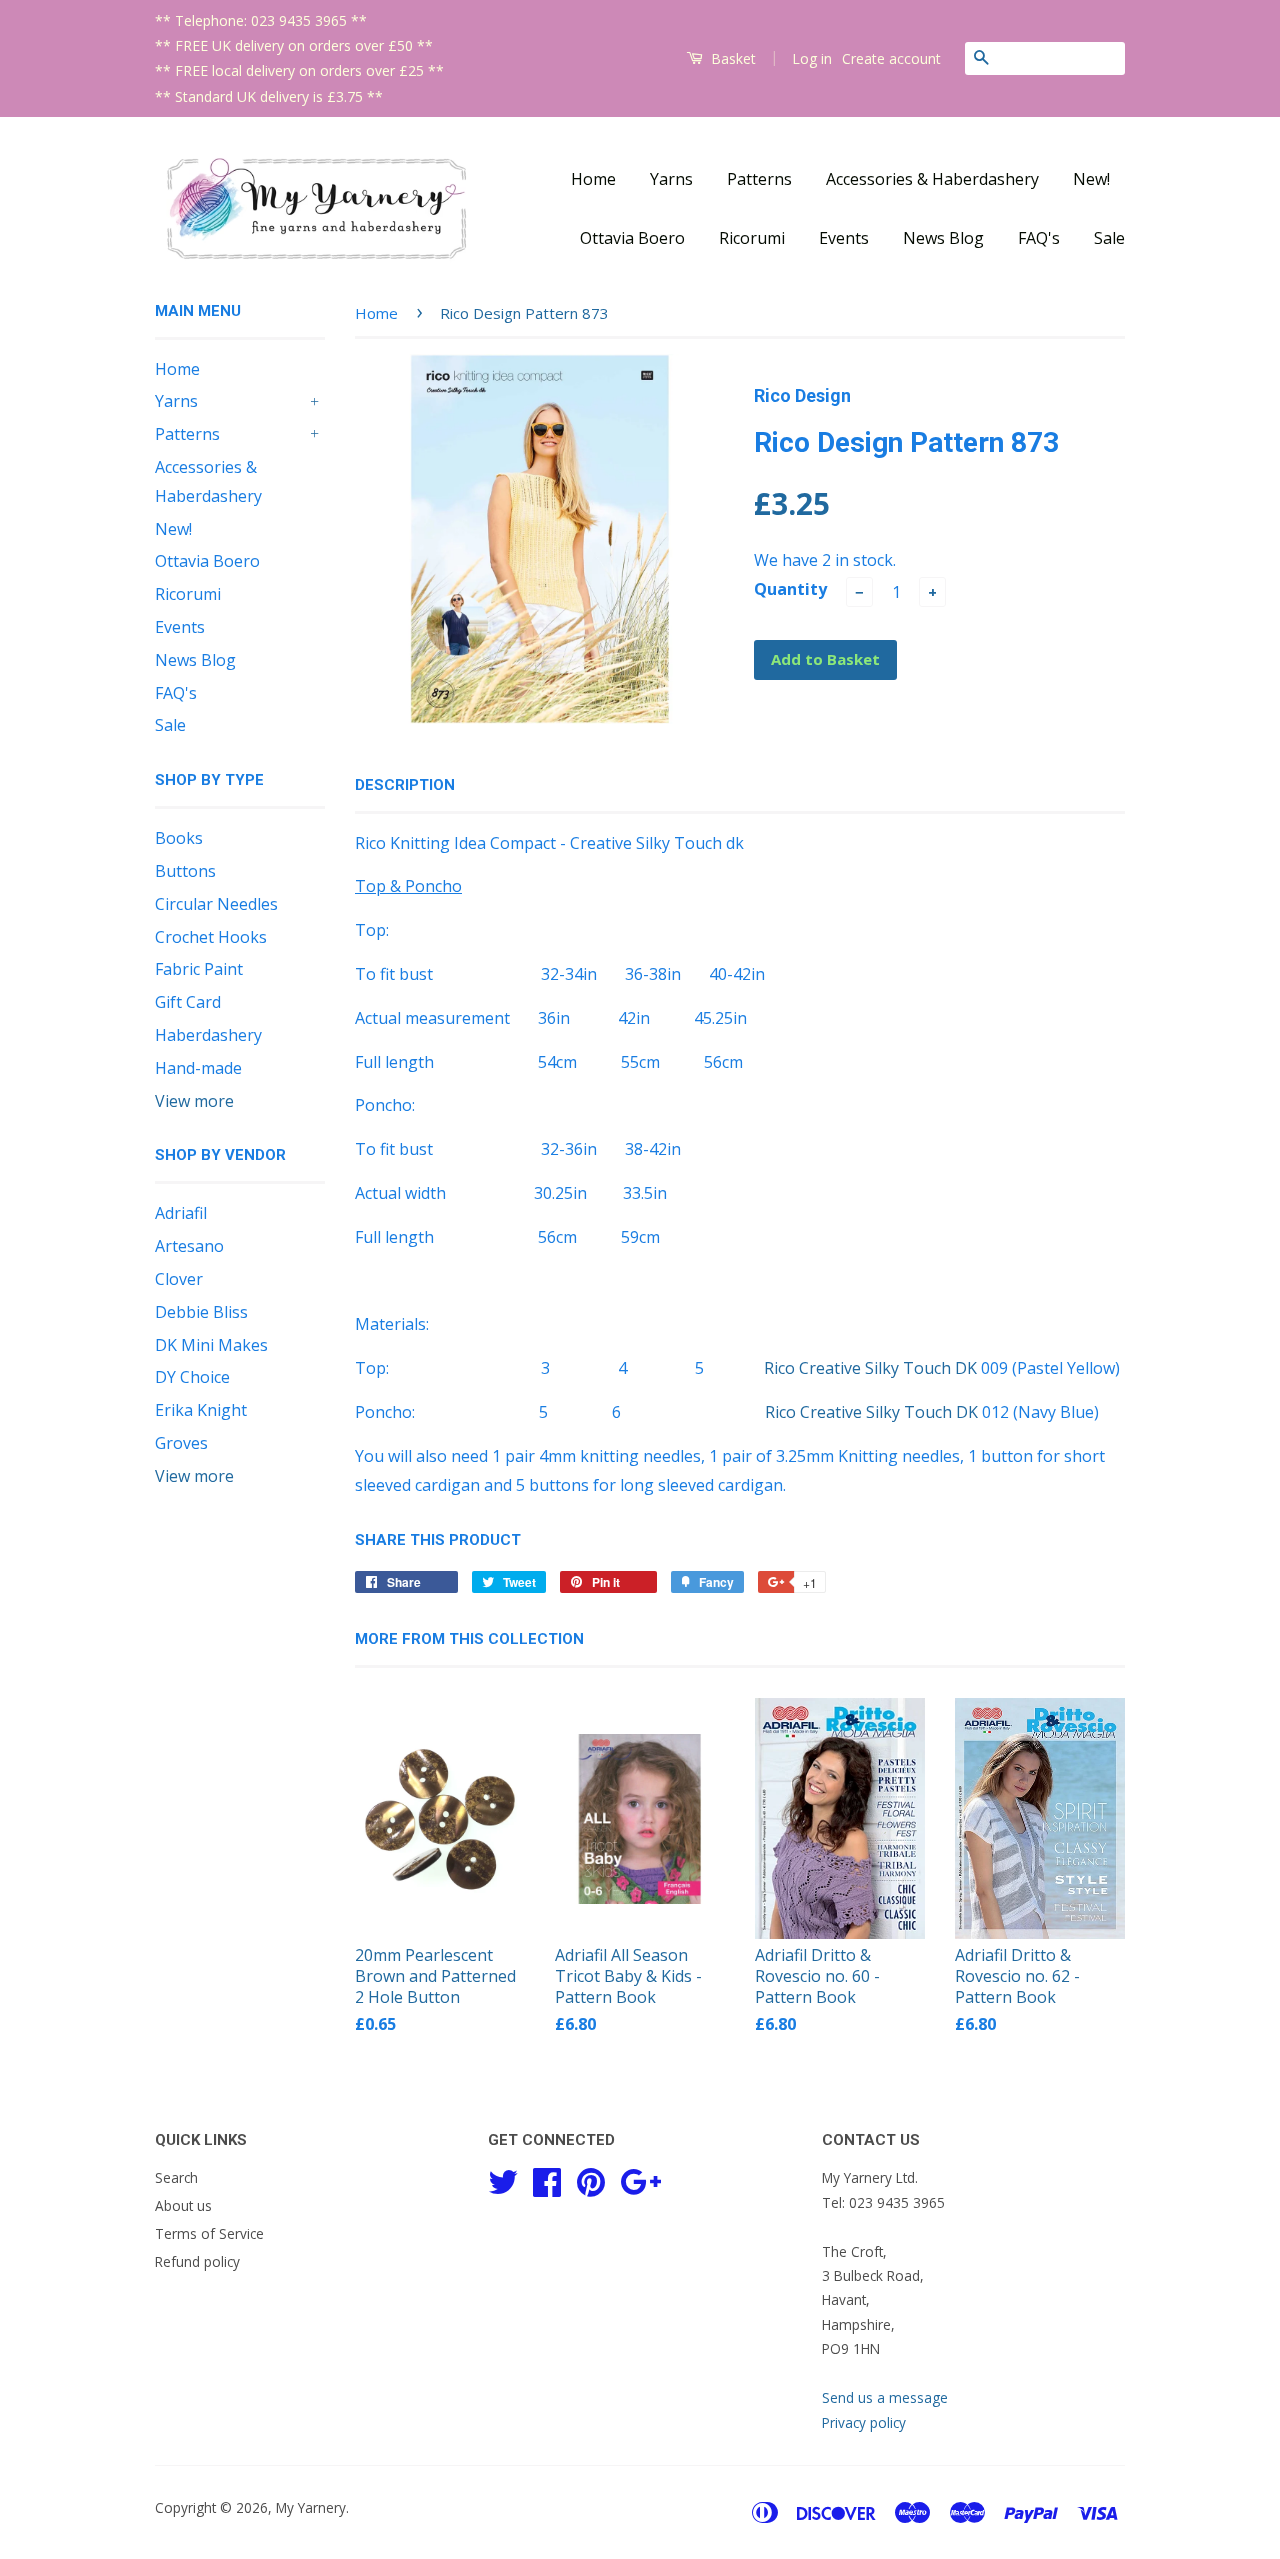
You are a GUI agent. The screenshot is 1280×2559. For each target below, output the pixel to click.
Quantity (790, 589)
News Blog (943, 238)
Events (844, 238)
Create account (891, 58)
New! (1091, 179)
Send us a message (885, 2397)
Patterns (759, 179)
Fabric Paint (199, 969)
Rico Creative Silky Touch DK (870, 1368)
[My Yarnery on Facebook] (547, 2179)
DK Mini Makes (211, 1345)
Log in (812, 58)
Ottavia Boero (632, 238)
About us (183, 2205)
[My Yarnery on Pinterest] (591, 2179)
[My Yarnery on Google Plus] (640, 2179)
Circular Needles (216, 904)
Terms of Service (209, 2233)
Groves (181, 1443)
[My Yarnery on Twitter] (503, 2179)
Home (593, 179)
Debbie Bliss (201, 1312)
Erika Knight (201, 1410)
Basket (731, 58)
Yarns (671, 179)
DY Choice (192, 1377)
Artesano (189, 1246)
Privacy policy (864, 2422)
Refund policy (197, 2261)
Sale (1109, 238)
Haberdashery (208, 1035)
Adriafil (181, 1213)
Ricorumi (752, 238)
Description (405, 785)
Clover (179, 1279)
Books (179, 838)
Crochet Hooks (211, 937)
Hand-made (198, 1068)
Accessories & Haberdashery (932, 179)
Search (176, 2177)
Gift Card (188, 1002)
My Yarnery (311, 2507)
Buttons (185, 871)
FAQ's (1039, 238)
